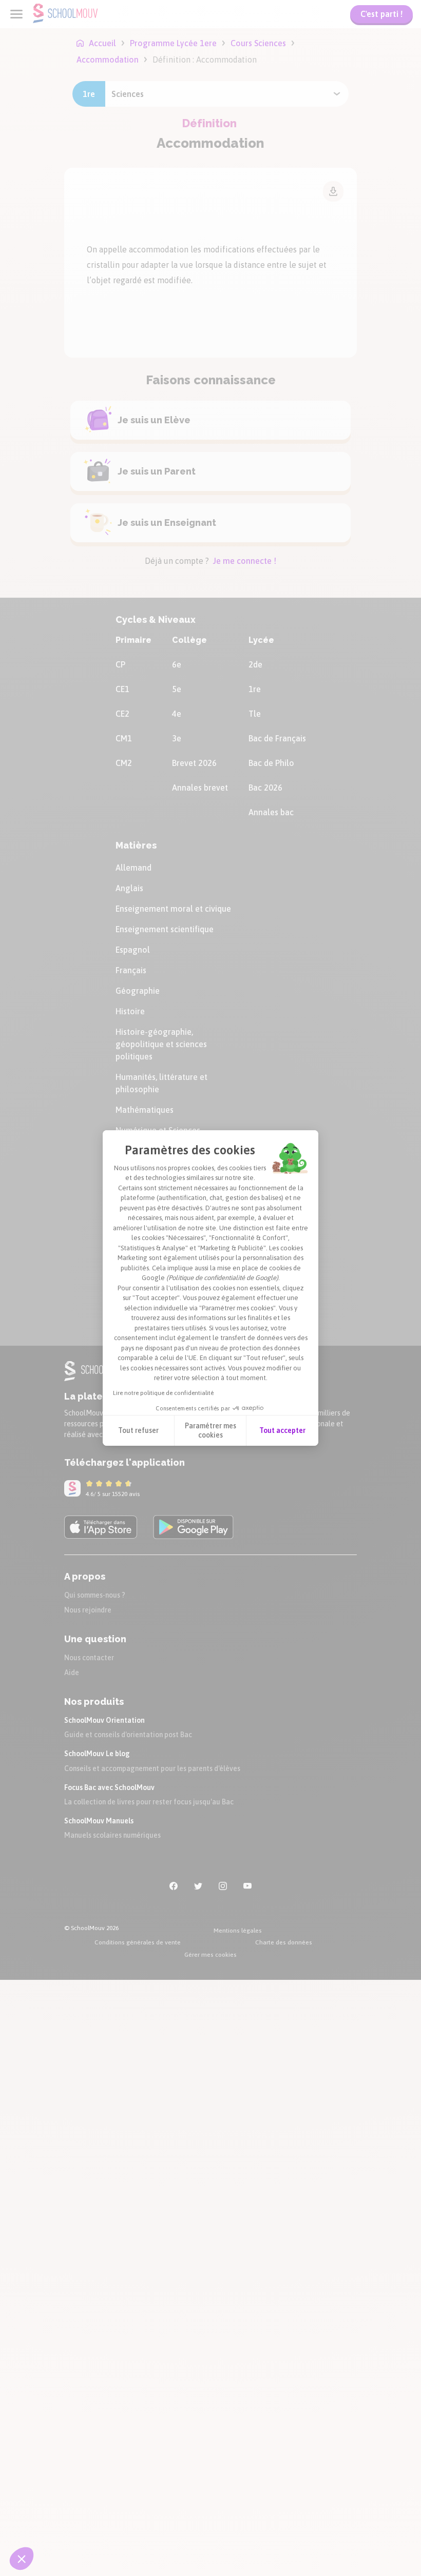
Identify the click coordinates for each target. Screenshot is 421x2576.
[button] (22, 2559)
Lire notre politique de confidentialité (163, 1393)
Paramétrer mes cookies (210, 1430)
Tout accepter (282, 1430)
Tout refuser (138, 1430)
